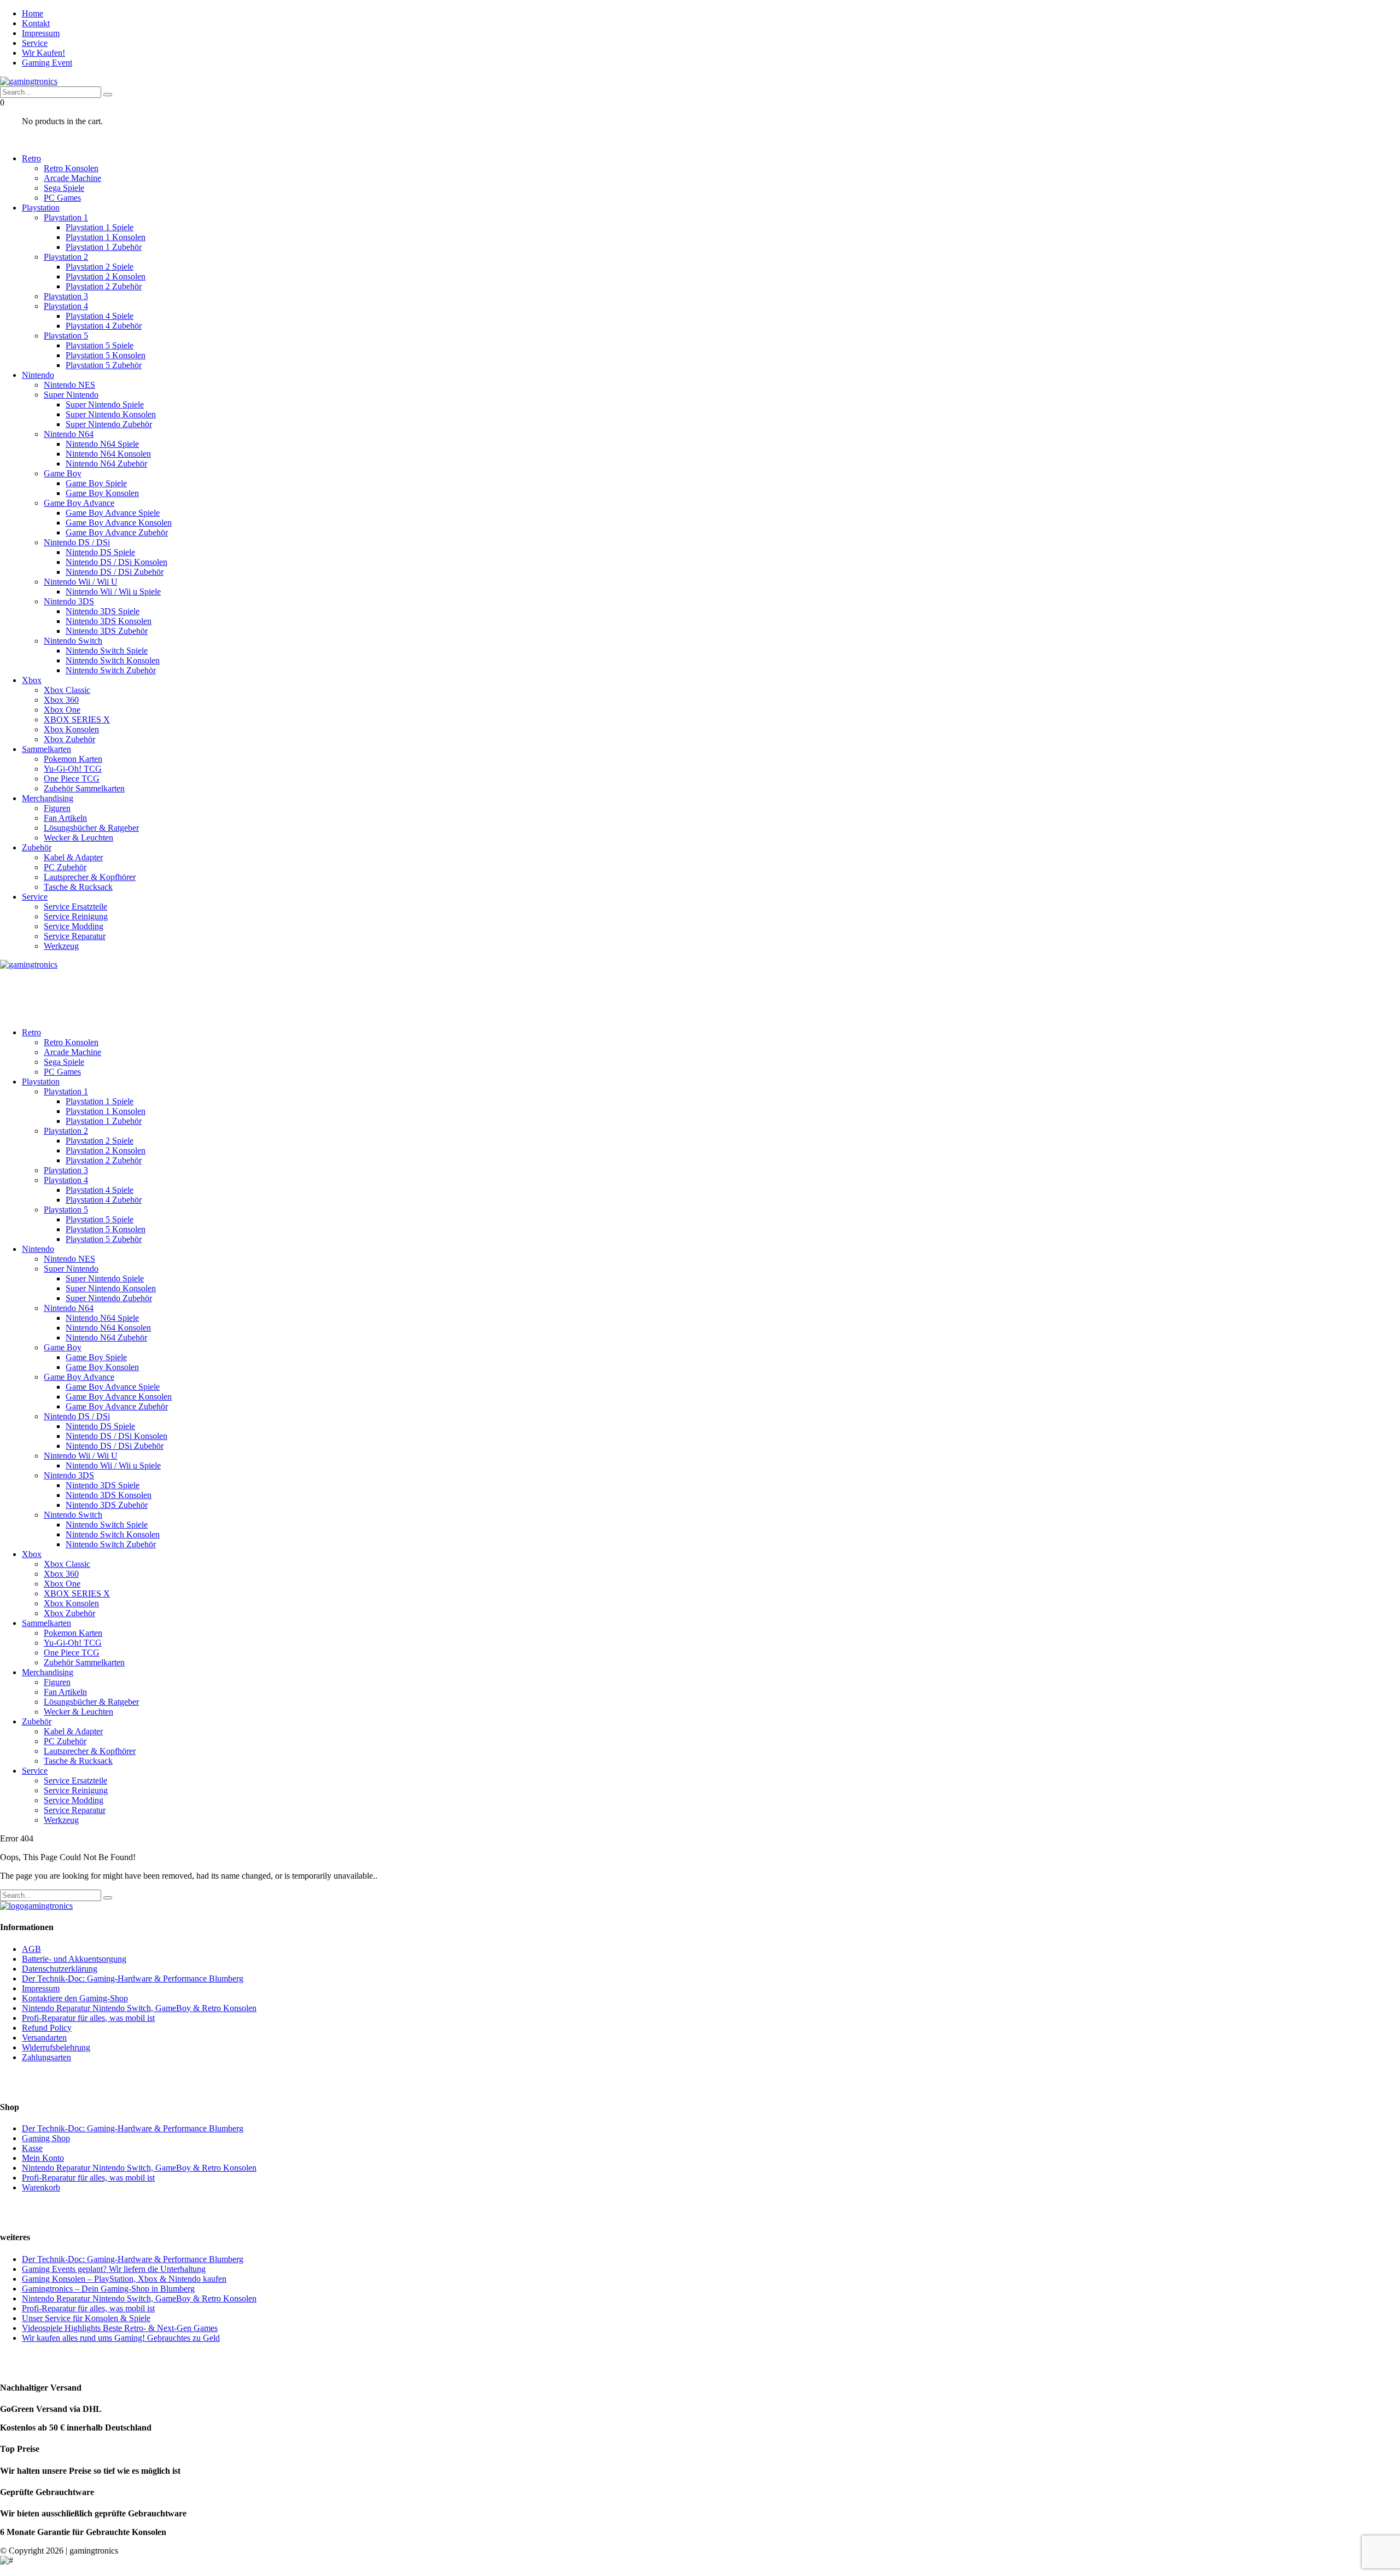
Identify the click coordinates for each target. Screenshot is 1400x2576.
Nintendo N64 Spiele (102, 444)
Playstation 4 (66, 306)
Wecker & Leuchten (78, 838)
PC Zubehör (65, 867)
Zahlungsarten (46, 2057)
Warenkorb (41, 2187)
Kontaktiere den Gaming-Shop (75, 1998)
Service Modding (74, 926)
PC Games (62, 198)
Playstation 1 (66, 217)
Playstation (41, 208)
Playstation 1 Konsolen (106, 237)
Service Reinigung (76, 916)
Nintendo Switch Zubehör (111, 670)
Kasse (32, 2148)
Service (35, 43)
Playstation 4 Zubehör (104, 326)
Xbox (32, 680)
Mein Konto (43, 2158)
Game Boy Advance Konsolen (119, 523)
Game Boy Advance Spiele (113, 513)
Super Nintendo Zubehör (109, 424)
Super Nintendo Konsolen (111, 414)
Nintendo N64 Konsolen (108, 454)
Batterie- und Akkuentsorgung (74, 1959)
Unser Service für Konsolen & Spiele (86, 2318)
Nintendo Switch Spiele (107, 651)
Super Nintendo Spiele (105, 404)
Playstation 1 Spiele (100, 227)
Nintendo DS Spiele (100, 552)
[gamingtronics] (29, 81)
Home (33, 13)
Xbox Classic (67, 690)
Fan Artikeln (65, 818)
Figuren (57, 808)
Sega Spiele (64, 188)
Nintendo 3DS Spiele (103, 611)
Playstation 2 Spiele (100, 267)
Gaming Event (47, 63)
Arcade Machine (72, 178)
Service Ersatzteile (75, 907)
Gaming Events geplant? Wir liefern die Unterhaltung (114, 2269)
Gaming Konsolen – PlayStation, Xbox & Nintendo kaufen (124, 2279)
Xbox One (62, 710)
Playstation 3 (66, 296)
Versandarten (44, 2038)
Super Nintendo (71, 395)
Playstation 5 (66, 336)
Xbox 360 (61, 700)
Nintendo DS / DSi (77, 542)
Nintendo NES (69, 385)
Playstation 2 (66, 257)
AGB (31, 1949)
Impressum (41, 33)
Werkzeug (61, 946)
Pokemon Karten (73, 759)
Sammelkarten (46, 749)
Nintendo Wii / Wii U (81, 582)
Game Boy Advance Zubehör (117, 532)
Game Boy (63, 473)
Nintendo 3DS (69, 601)
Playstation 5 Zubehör (104, 365)
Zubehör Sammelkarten (84, 788)
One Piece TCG (72, 779)
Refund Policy (47, 2028)
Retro (31, 158)
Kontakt (36, 23)
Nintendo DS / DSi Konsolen (116, 562)
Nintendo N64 (69, 434)
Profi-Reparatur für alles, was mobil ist (88, 2018)
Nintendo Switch (73, 641)
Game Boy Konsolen (102, 493)
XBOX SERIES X (77, 719)
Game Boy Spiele (96, 483)
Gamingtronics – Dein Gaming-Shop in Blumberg (108, 2289)
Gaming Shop (46, 2138)
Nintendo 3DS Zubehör (107, 631)
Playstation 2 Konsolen (106, 276)
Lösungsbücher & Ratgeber (91, 828)
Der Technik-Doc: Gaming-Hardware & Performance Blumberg (133, 1978)
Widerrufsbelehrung (56, 2047)
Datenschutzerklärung (60, 1969)
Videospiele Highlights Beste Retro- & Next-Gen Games (120, 2328)
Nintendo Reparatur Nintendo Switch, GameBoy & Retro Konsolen (139, 2008)
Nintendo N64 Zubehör (106, 464)
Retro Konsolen (71, 168)
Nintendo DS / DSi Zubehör (115, 572)
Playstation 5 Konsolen (106, 355)
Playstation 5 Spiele (100, 345)
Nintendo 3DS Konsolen (109, 621)
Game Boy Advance (79, 503)
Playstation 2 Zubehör (104, 286)
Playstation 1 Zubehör (104, 247)
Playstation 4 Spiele (100, 316)
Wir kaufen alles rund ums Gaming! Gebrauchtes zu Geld (121, 2338)
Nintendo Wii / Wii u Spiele (113, 591)
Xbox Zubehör (69, 739)
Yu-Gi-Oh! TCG (73, 769)
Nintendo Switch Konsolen (113, 660)
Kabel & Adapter (73, 857)
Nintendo (38, 375)
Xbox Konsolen (71, 729)
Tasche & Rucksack (78, 887)
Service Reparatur (75, 936)
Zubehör (37, 847)
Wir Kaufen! (43, 53)
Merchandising (48, 798)
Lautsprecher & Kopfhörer (90, 877)
